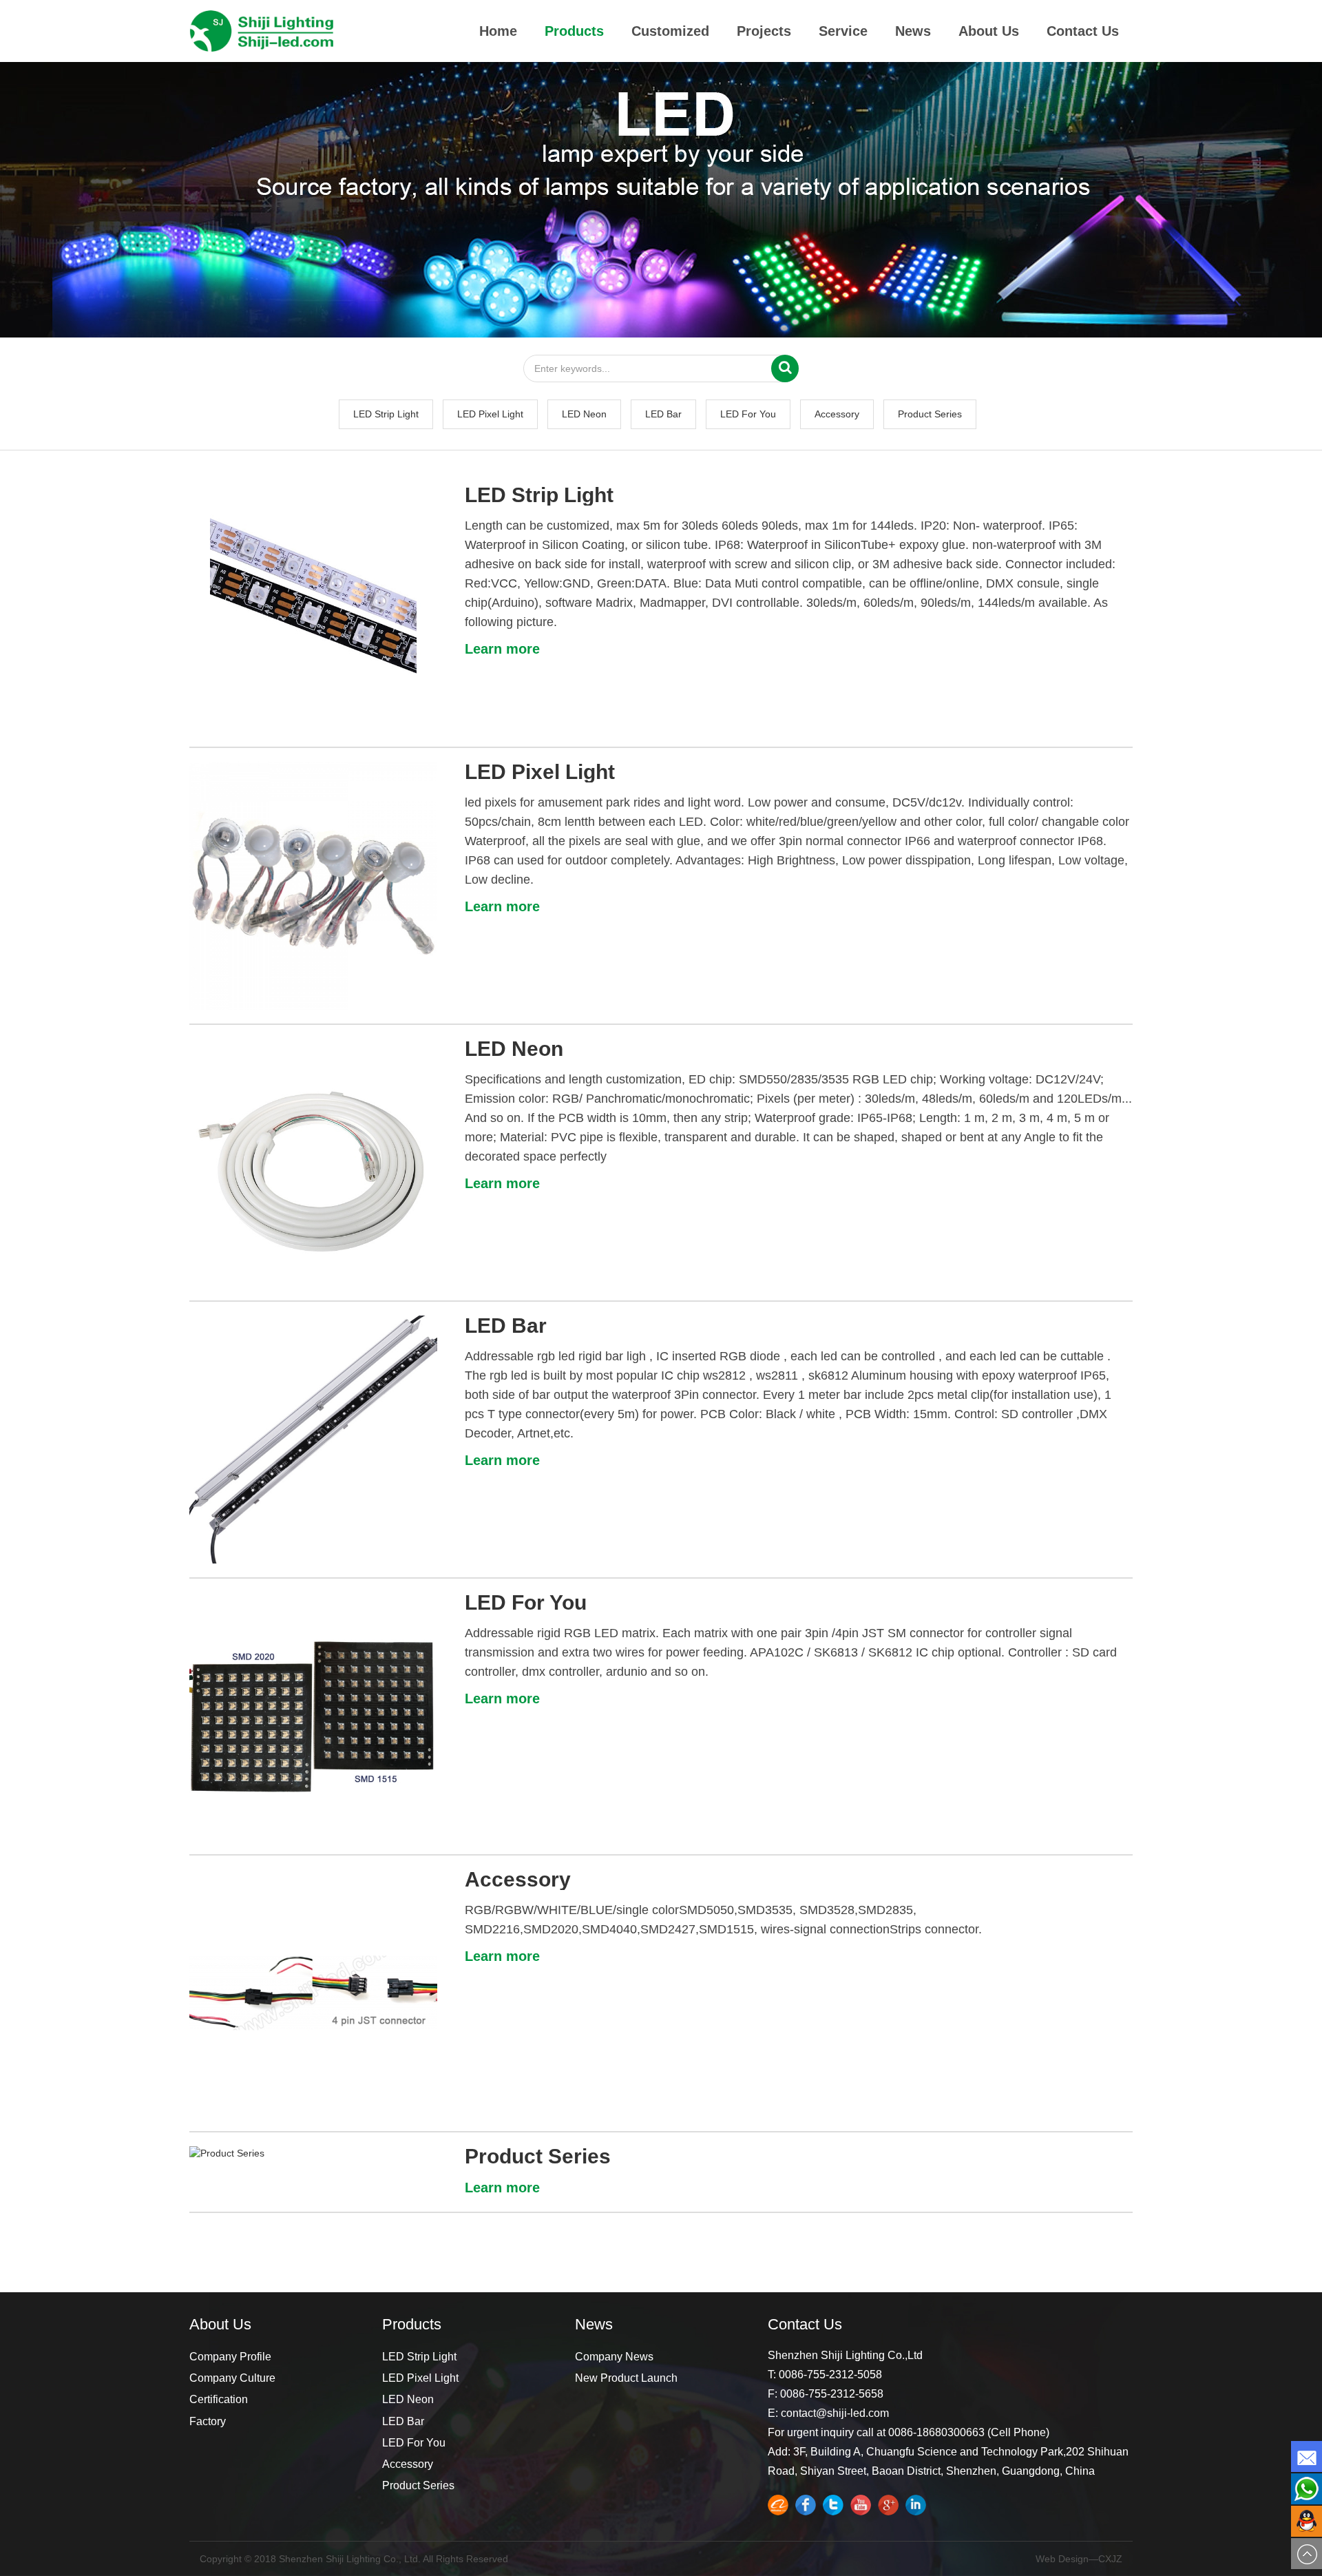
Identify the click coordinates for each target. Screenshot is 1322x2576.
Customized (670, 31)
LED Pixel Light (490, 414)
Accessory (837, 414)
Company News (614, 2357)
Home (498, 31)
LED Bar (663, 414)
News (913, 31)
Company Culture (232, 2378)
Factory (208, 2421)
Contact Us (1083, 31)
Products (574, 31)
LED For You (748, 414)
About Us (989, 31)
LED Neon (584, 414)
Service (843, 31)
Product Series (930, 414)
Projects (764, 31)
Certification (219, 2399)
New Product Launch (626, 2378)
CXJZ (1110, 2559)
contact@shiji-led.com (835, 2413)
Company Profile (230, 2357)
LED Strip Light (386, 414)
